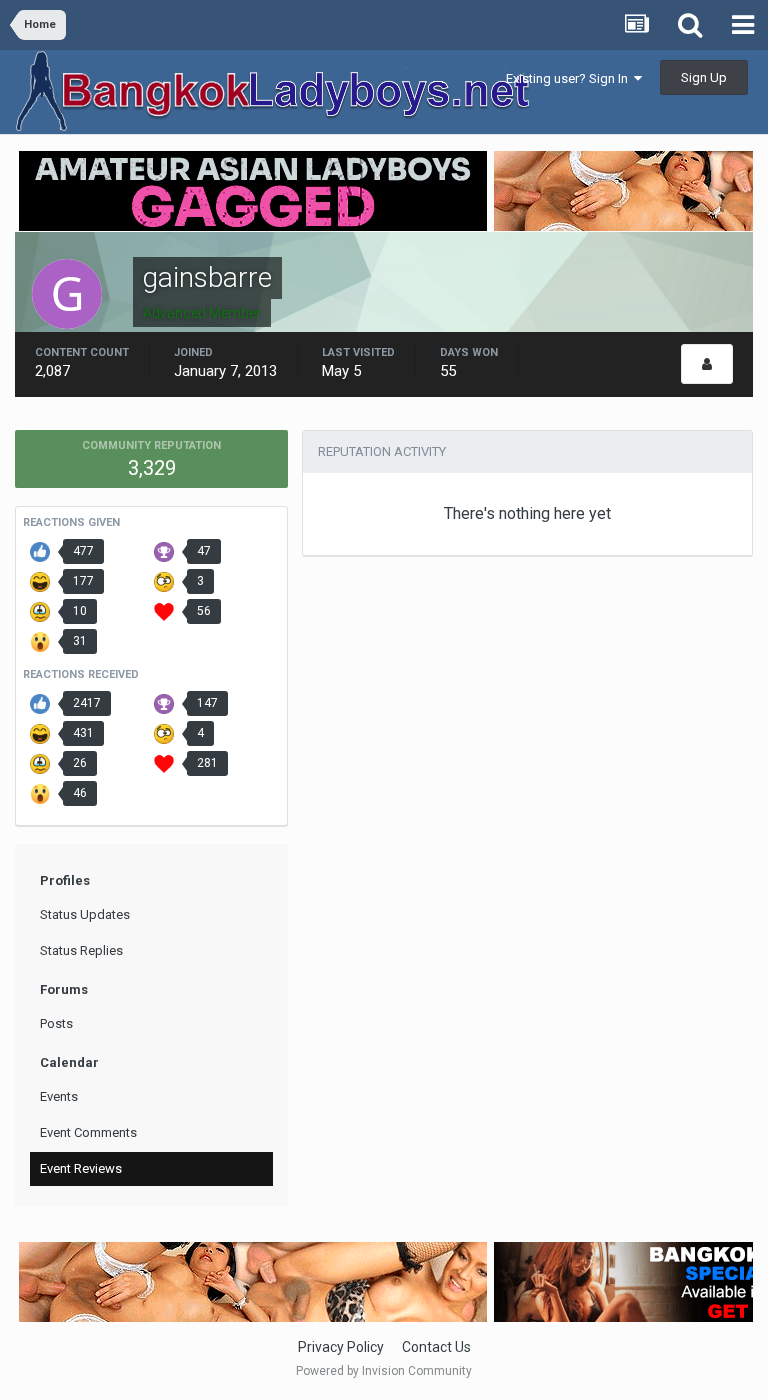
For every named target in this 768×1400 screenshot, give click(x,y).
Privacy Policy (341, 1347)
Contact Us (436, 1347)
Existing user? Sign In (570, 78)
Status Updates (85, 914)
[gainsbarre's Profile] (707, 364)
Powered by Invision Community (384, 1371)
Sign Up (704, 77)
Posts (56, 1023)
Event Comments (88, 1132)
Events (59, 1096)
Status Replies (81, 950)
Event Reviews (81, 1168)
